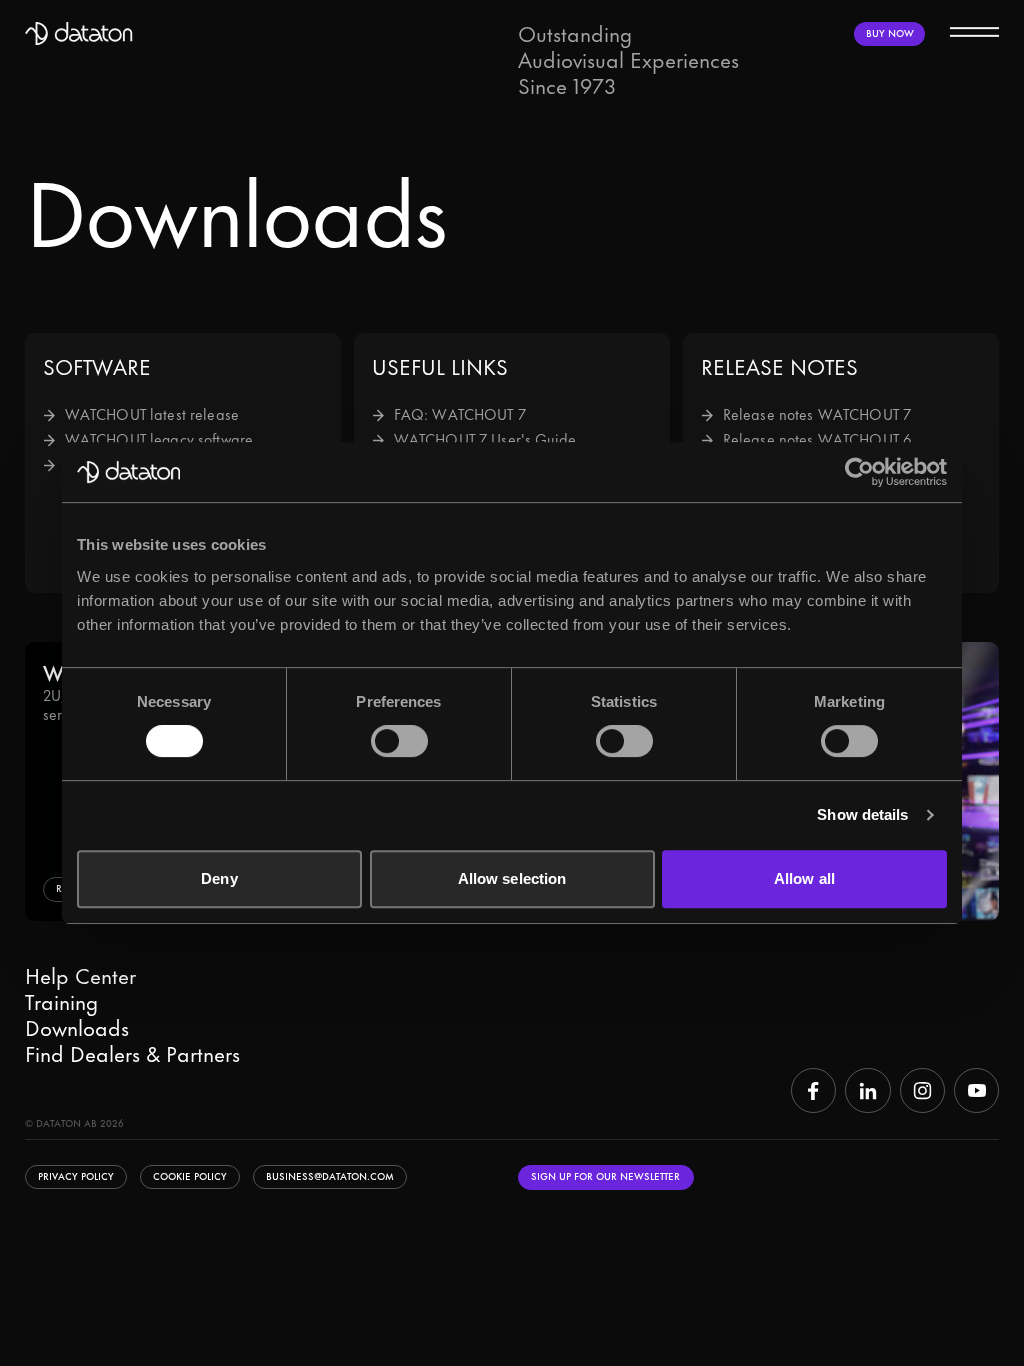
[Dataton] (79, 34)
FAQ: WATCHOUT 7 (460, 415)
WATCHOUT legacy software (159, 440)
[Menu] (974, 30)
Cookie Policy (190, 1176)
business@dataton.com (330, 1176)
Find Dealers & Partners (132, 1055)
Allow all (804, 878)
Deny (219, 878)
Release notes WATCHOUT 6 (817, 440)
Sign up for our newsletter (605, 1176)
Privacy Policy (76, 1176)
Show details (862, 814)
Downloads (77, 1029)
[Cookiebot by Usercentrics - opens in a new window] (859, 472)
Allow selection (512, 878)
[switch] (399, 741)
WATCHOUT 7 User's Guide (485, 440)
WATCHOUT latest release (152, 415)
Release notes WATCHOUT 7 (817, 415)
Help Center (80, 977)
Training (61, 1003)
